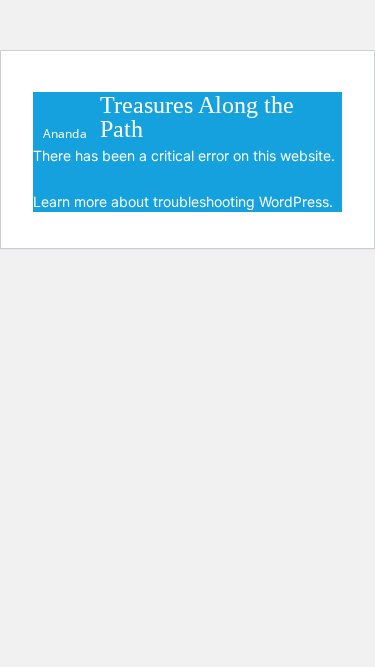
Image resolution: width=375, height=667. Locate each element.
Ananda (65, 132)
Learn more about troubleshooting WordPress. (183, 201)
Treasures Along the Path (197, 117)
